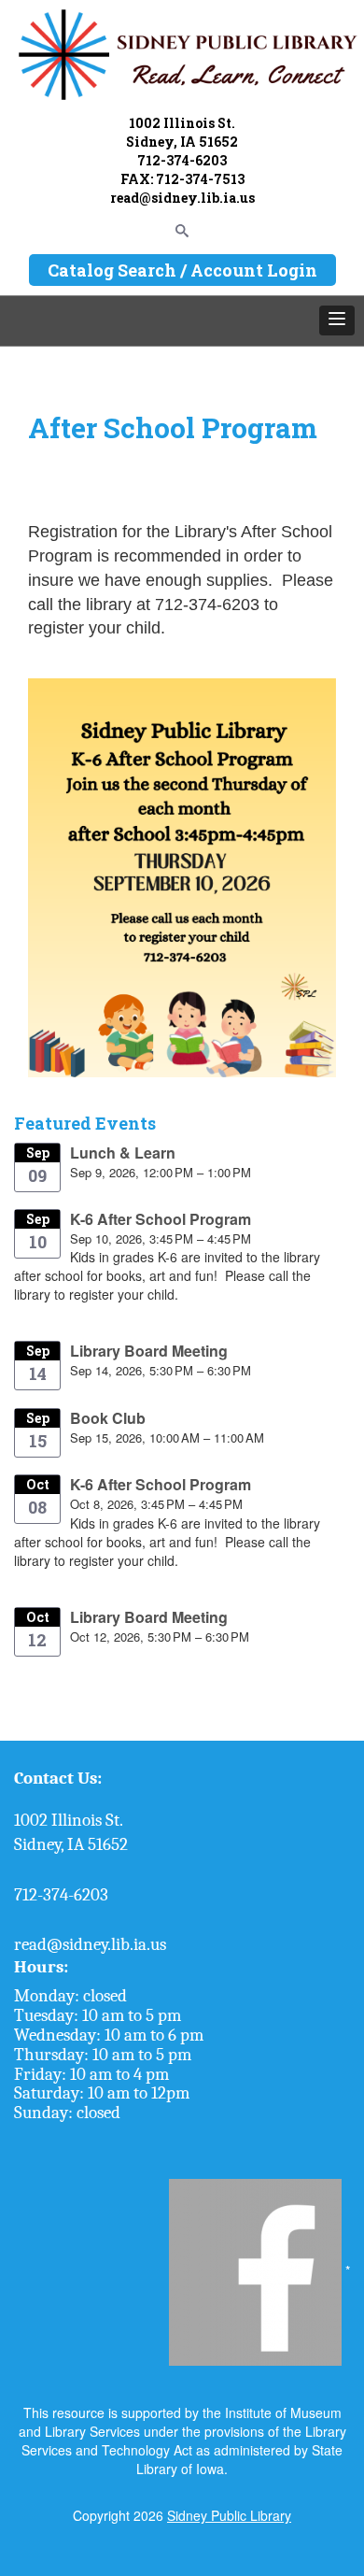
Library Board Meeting (149, 1351)
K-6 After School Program (161, 1219)
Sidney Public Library (229, 2515)
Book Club (108, 1418)
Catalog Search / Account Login (182, 270)
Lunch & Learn (123, 1153)
